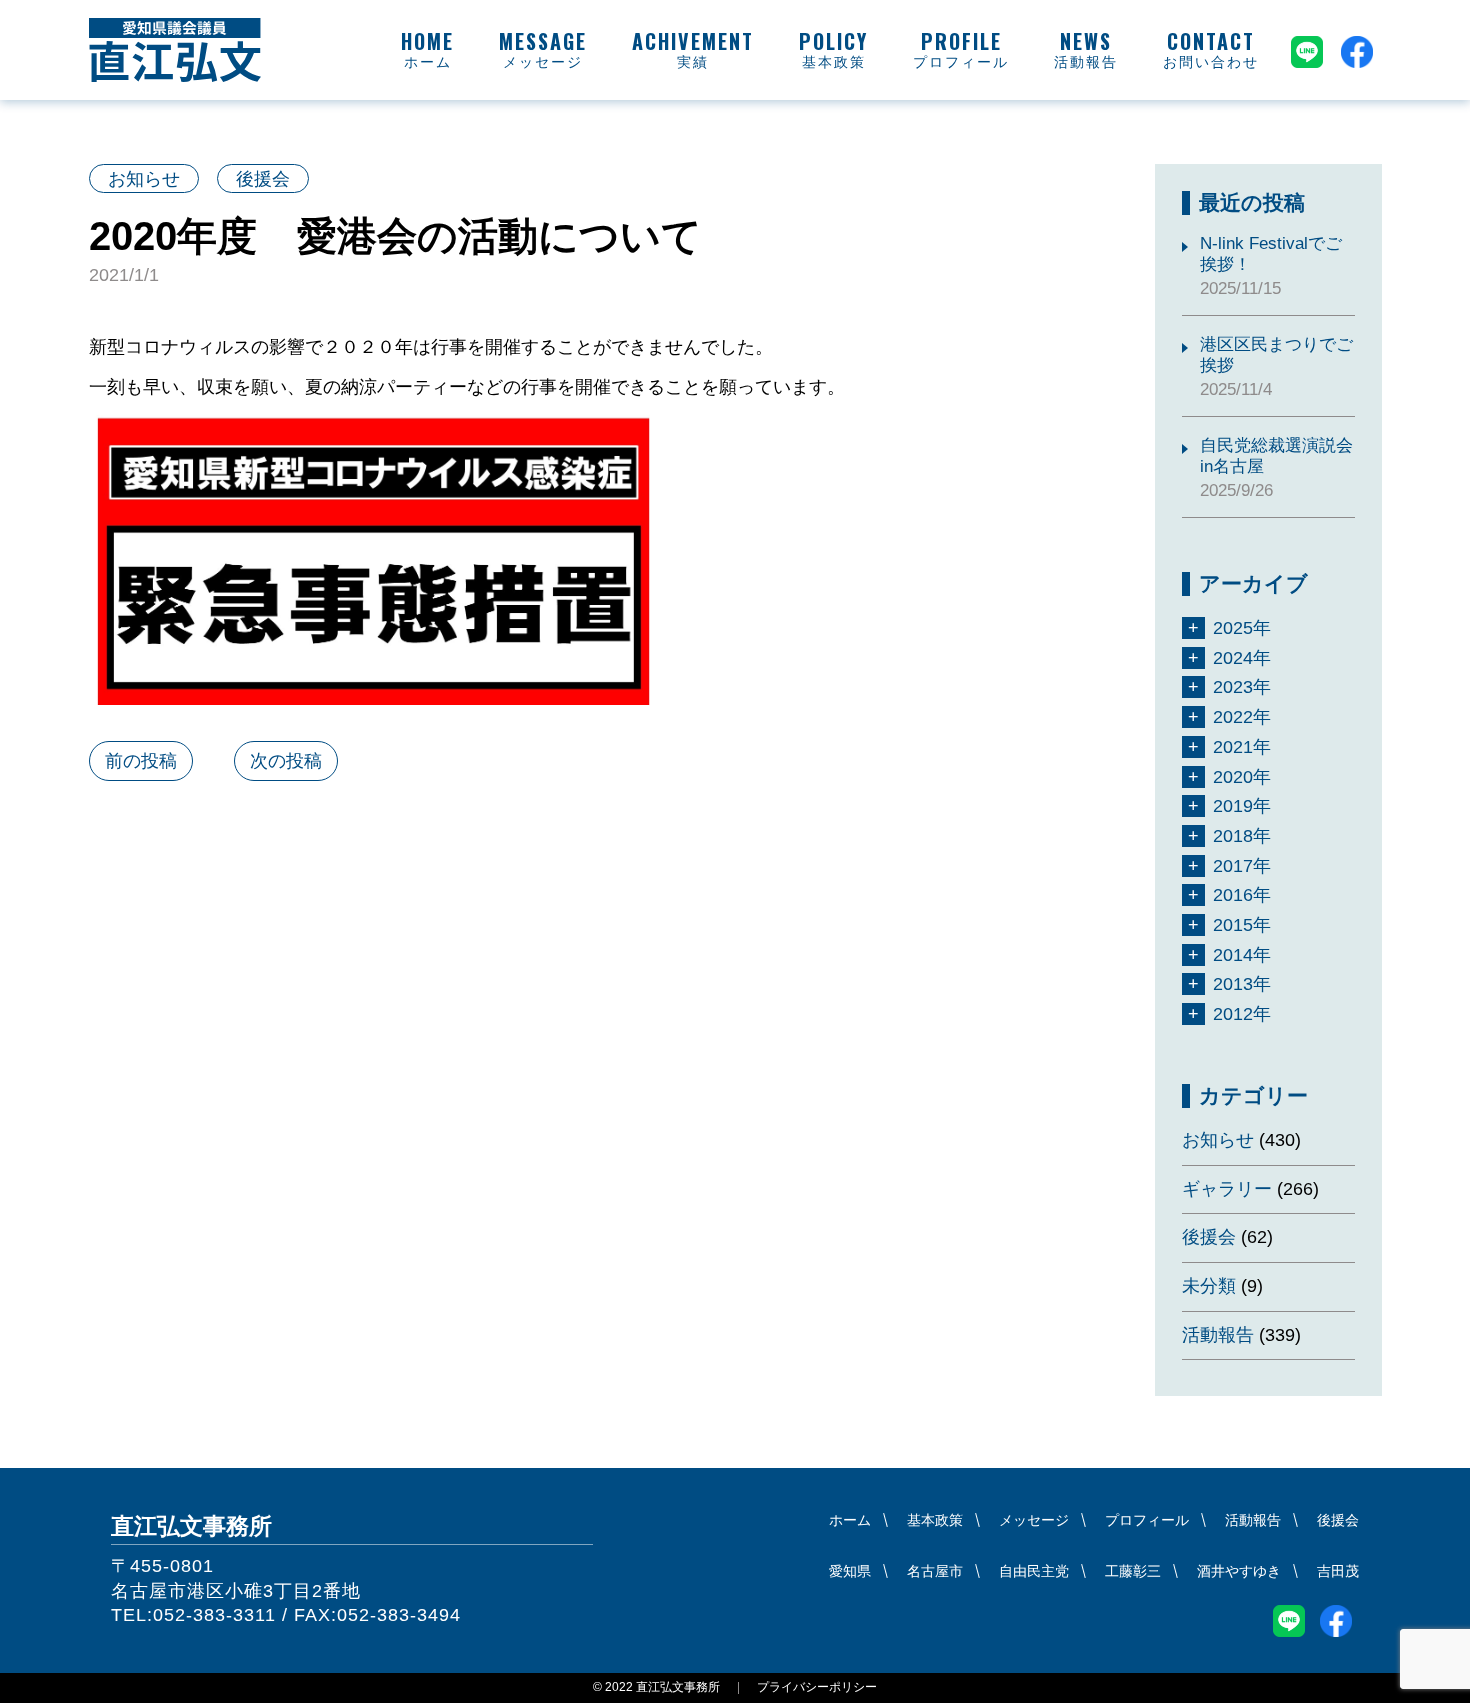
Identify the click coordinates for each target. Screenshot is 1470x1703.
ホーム (428, 62)
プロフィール (961, 62)
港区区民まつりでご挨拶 (1276, 355)
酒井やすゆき (1239, 1571)
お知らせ (144, 179)
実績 (693, 62)
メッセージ (543, 62)
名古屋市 (935, 1571)
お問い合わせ (1211, 62)
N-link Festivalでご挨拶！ (1271, 254)
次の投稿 (286, 761)
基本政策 (834, 62)
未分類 (1209, 1286)
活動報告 (1086, 62)
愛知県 (850, 1571)
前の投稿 (141, 761)
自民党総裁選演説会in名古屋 (1276, 456)
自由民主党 (1034, 1571)
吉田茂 (1338, 1571)
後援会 (263, 179)
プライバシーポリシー (817, 1687)
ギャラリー (1227, 1189)
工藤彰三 (1133, 1571)
